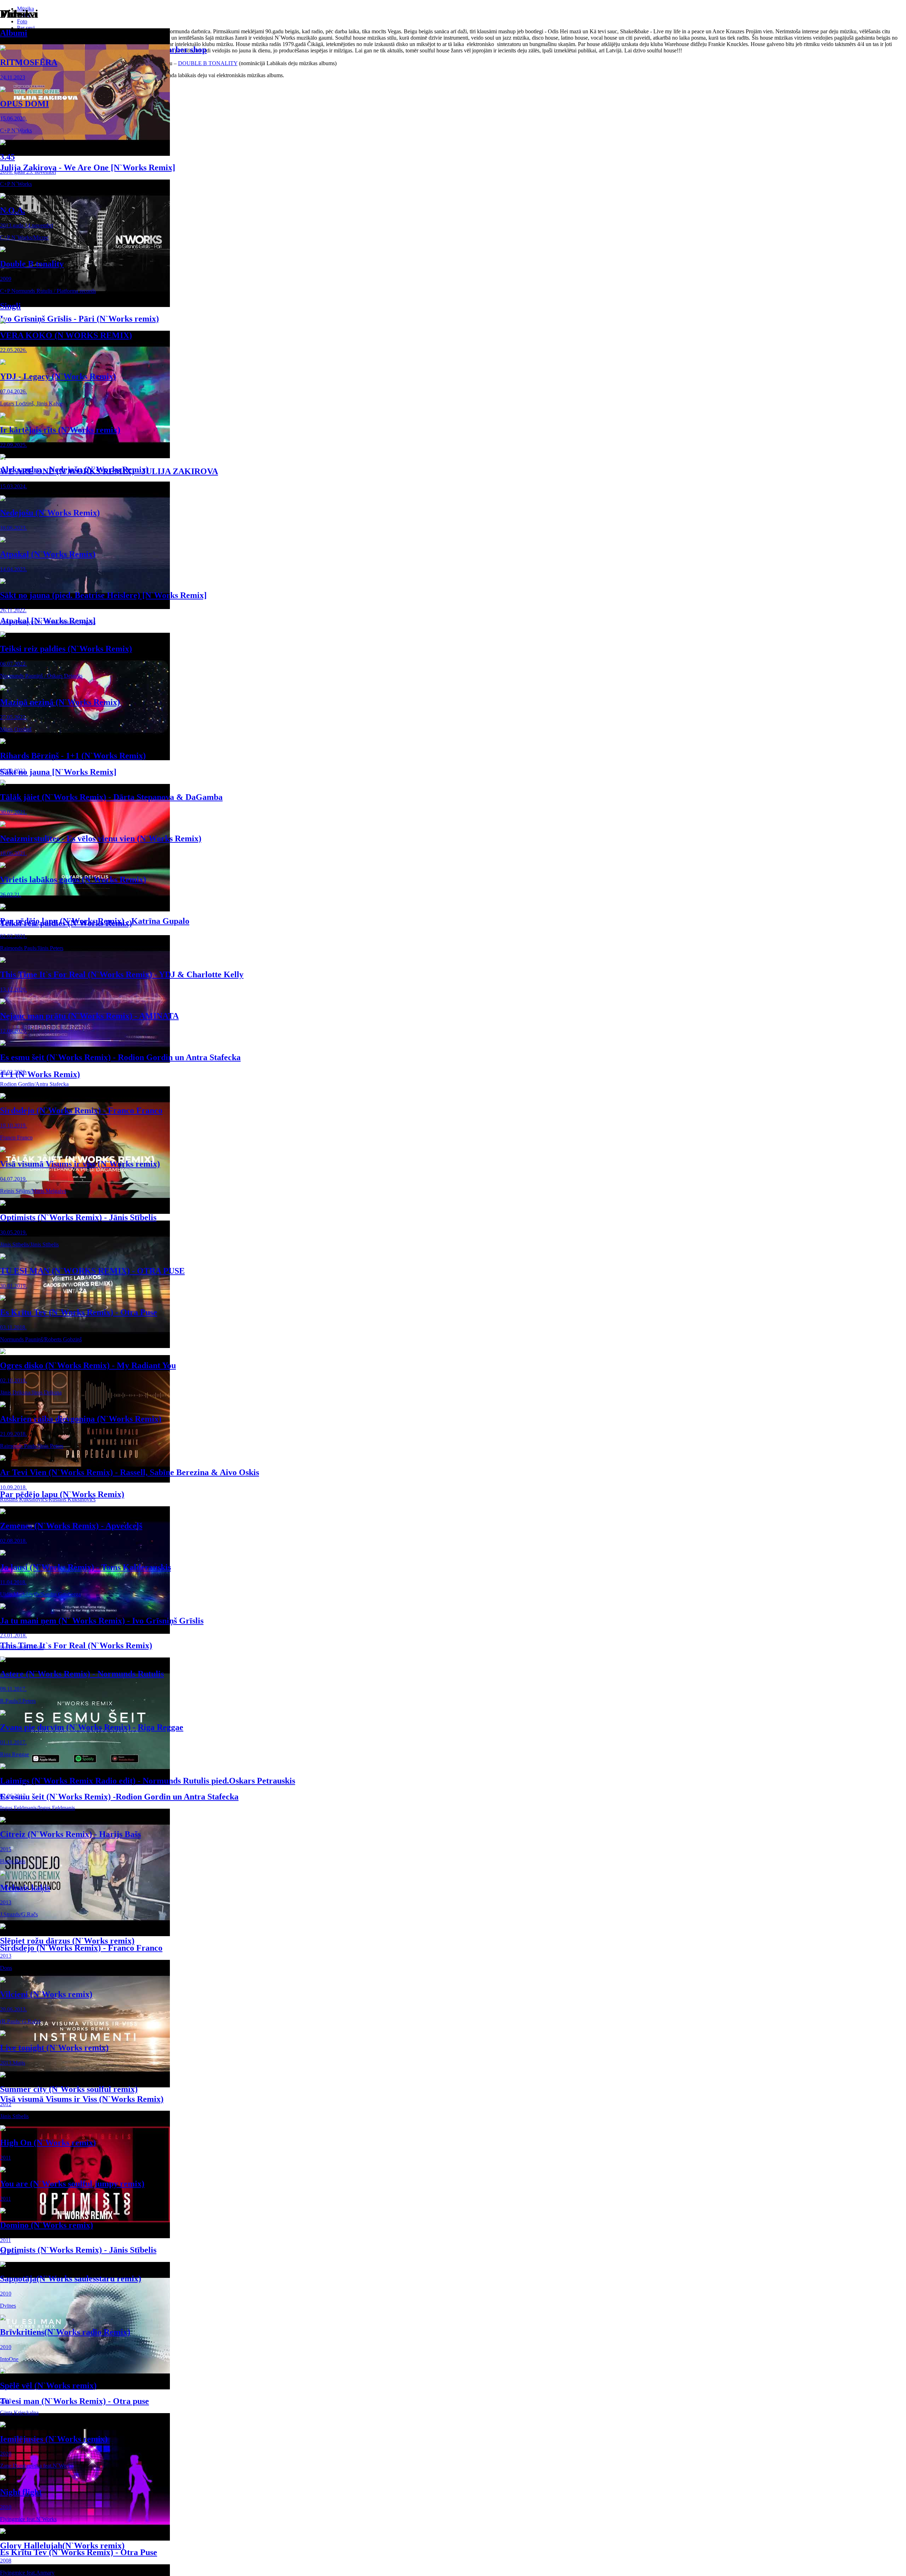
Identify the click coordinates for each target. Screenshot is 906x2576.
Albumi (14, 33)
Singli (10, 306)
